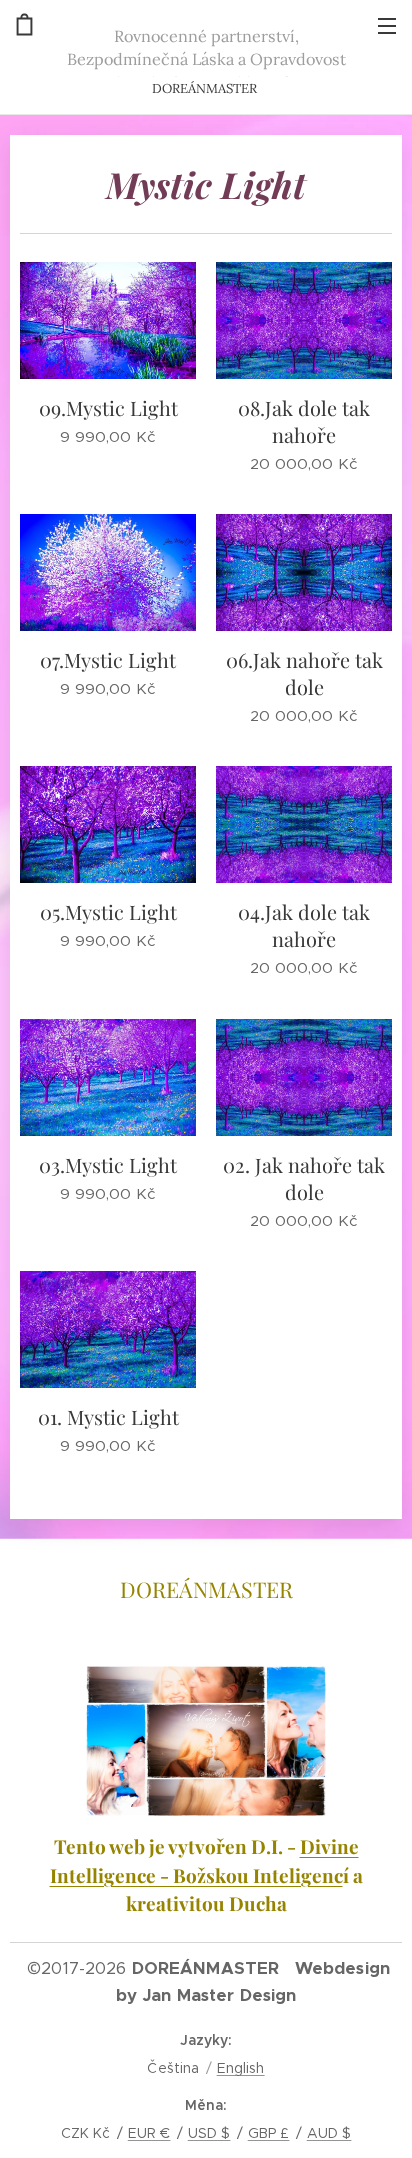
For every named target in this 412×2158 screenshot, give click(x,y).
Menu (387, 25)
